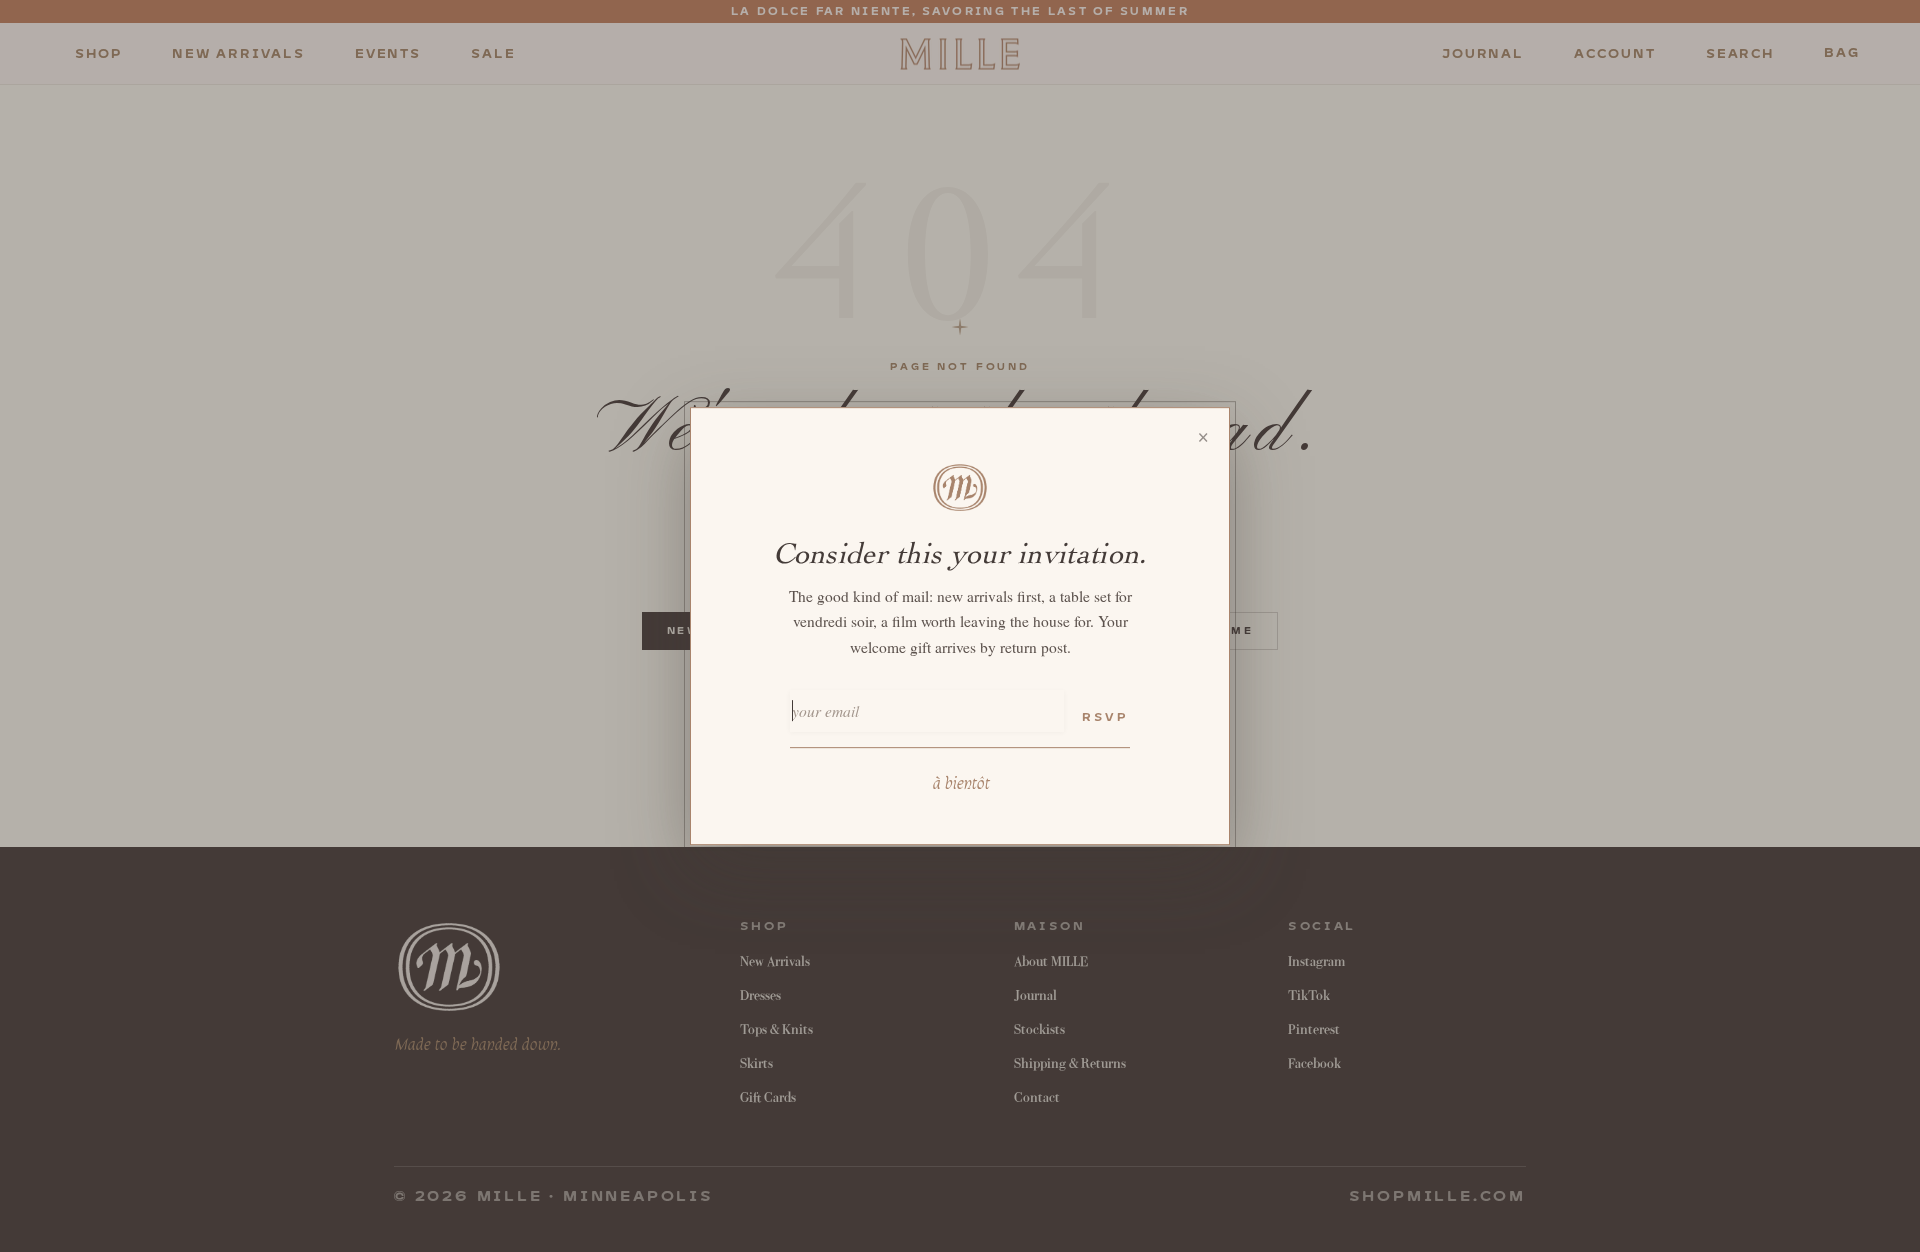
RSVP (1105, 717)
